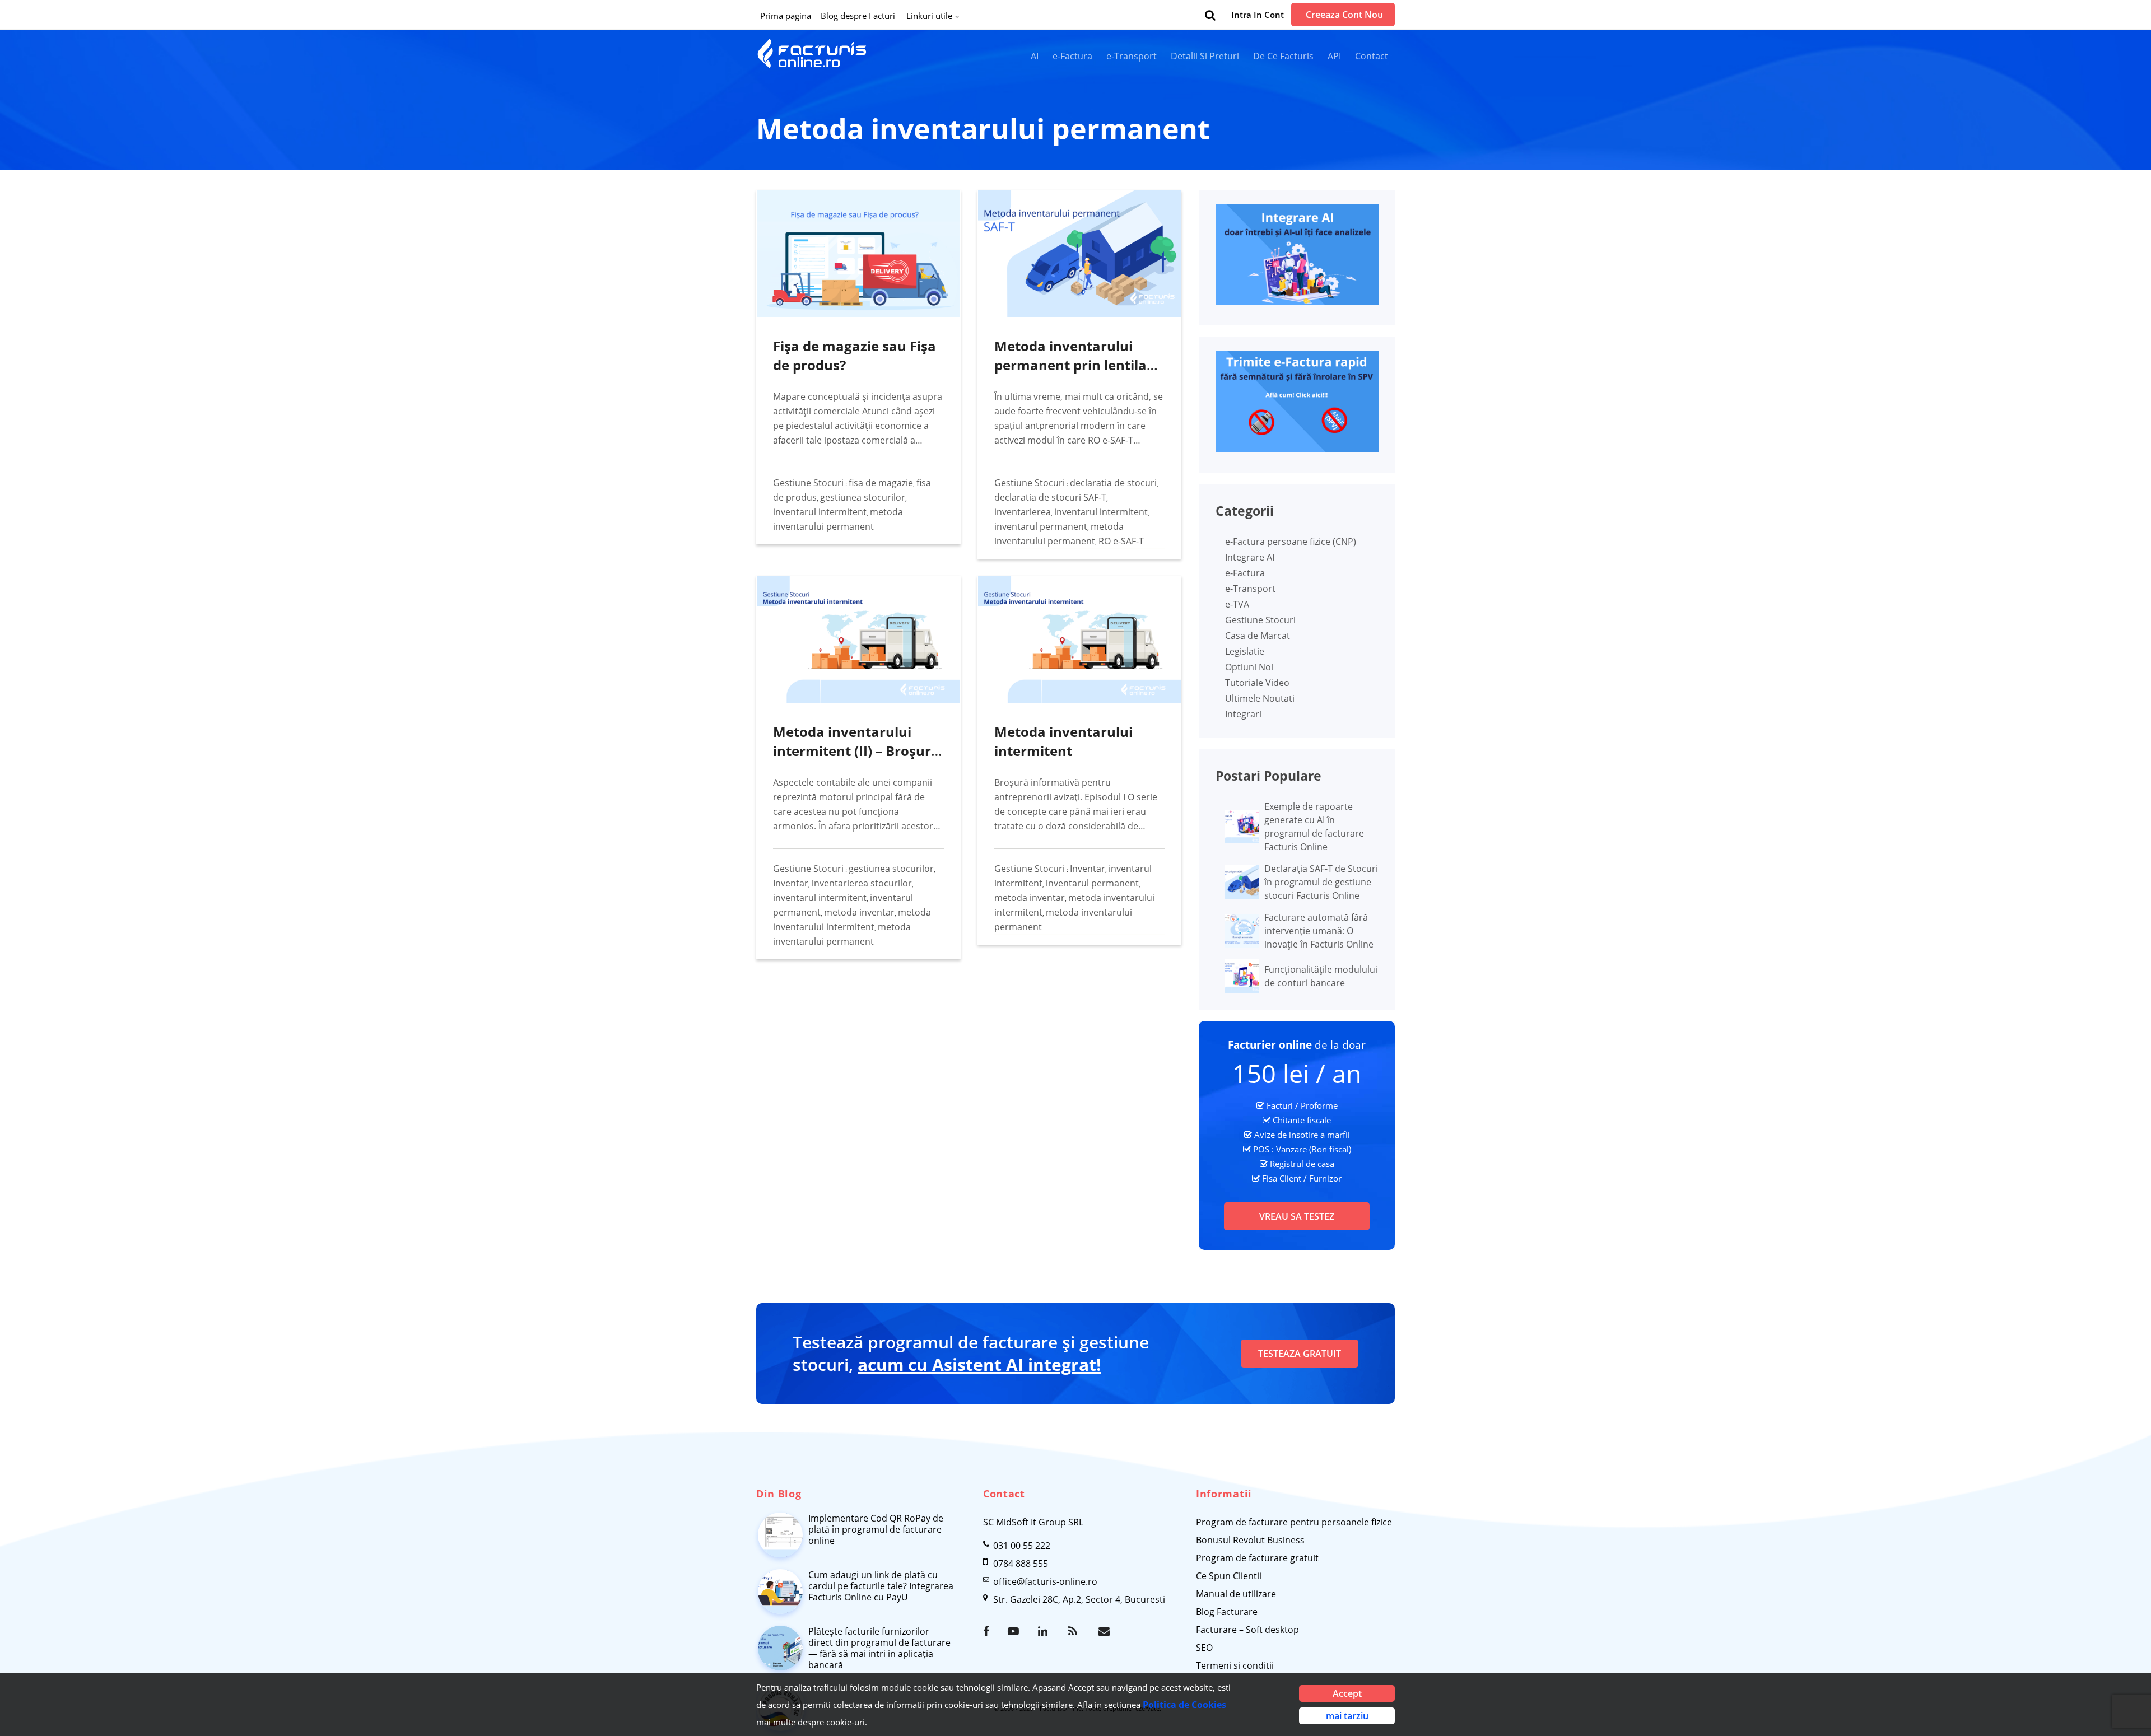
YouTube (1014, 1631)
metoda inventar (859, 912)
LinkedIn (1045, 1631)
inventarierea (1023, 512)
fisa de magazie (881, 483)
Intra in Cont (1258, 15)
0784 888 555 (1021, 1564)
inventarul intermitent (820, 512)
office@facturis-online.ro (1045, 1581)
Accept (1347, 1693)
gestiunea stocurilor (863, 497)
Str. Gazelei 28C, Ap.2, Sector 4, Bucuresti (1079, 1599)
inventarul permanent (1041, 526)
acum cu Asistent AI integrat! (979, 1364)
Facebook (990, 1631)
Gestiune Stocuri (808, 483)
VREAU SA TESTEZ (1297, 1216)
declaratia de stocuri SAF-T (1050, 497)
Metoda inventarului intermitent (1063, 741)
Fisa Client (1282, 1178)
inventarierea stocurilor (862, 883)
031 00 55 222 (1022, 1546)
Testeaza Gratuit (1300, 1354)
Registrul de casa (1302, 1164)
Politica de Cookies (1184, 1705)
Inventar (791, 883)
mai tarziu (1347, 1716)
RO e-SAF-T (1121, 541)
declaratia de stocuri (1113, 483)
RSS (1075, 1631)
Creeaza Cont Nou (1344, 15)
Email (1105, 1631)
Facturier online (1270, 1045)
